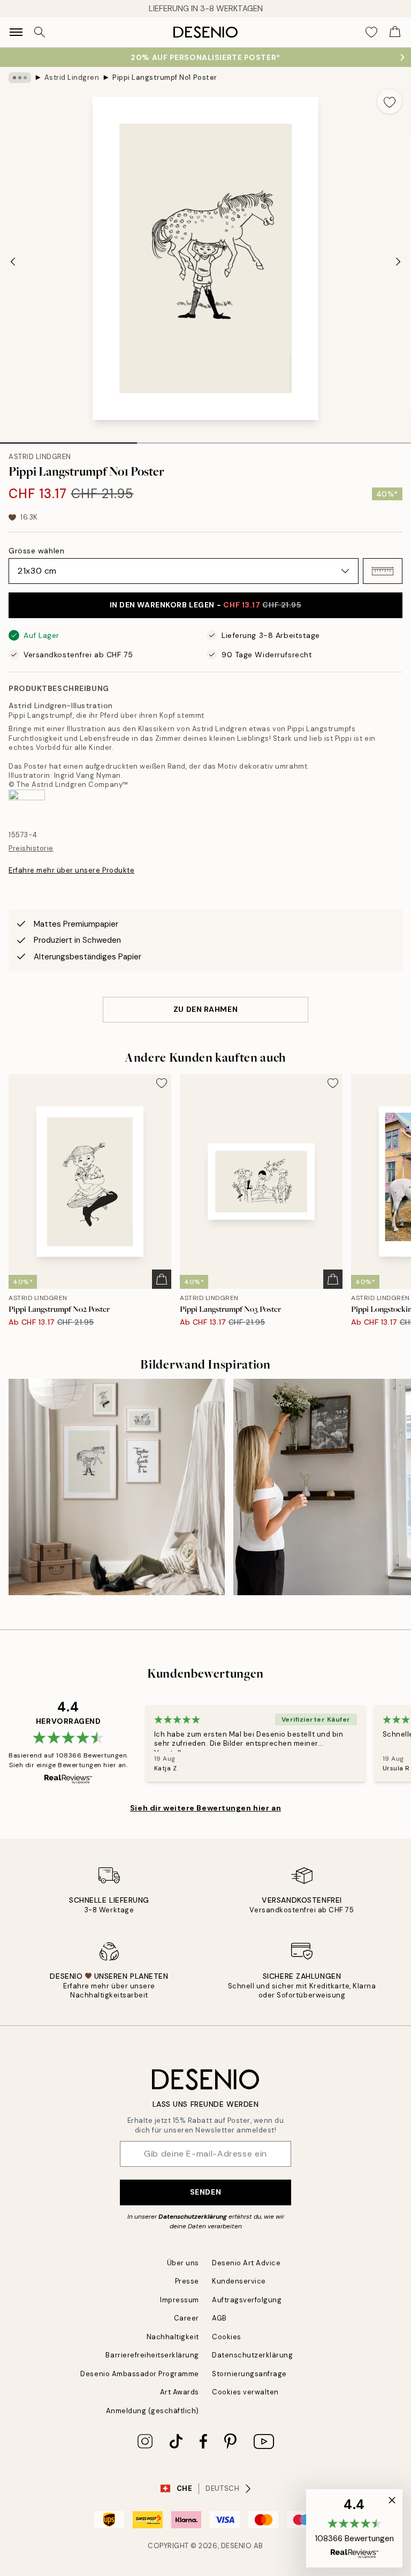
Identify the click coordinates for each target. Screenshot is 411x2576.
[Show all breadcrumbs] (20, 78)
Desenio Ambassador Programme (140, 2374)
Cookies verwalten (245, 2392)
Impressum (180, 2300)
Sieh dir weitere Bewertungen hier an (205, 1808)
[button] (383, 571)
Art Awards (180, 2392)
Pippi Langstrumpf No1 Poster (165, 77)
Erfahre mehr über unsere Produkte (71, 870)
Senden (205, 2192)
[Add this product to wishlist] (390, 101)
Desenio (237, 2546)
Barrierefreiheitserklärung (152, 2355)
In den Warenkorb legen (206, 605)
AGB (219, 2318)
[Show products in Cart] (395, 32)
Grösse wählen (36, 551)
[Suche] (40, 32)
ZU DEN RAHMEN (205, 1009)
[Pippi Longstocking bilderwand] (117, 1487)
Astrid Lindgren (72, 77)
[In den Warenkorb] (162, 1279)
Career (187, 2318)
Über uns (183, 2263)
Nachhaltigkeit (173, 2337)
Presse (187, 2281)
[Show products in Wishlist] (371, 32)
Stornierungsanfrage (249, 2374)
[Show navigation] (16, 32)
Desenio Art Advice (246, 2263)
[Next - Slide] (398, 261)
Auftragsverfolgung (247, 2300)
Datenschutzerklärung (193, 2217)
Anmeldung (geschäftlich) (153, 2411)
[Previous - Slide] (13, 261)
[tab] (68, 439)
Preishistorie (31, 848)
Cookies (227, 2337)
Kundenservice (239, 2281)
